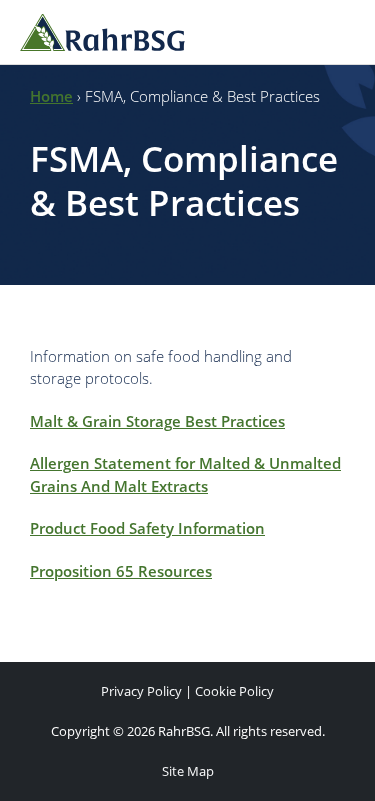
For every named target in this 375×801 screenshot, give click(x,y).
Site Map (188, 771)
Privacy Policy (141, 691)
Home (51, 96)
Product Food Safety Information (147, 528)
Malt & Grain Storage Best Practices (157, 421)
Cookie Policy (234, 691)
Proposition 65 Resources (121, 571)
